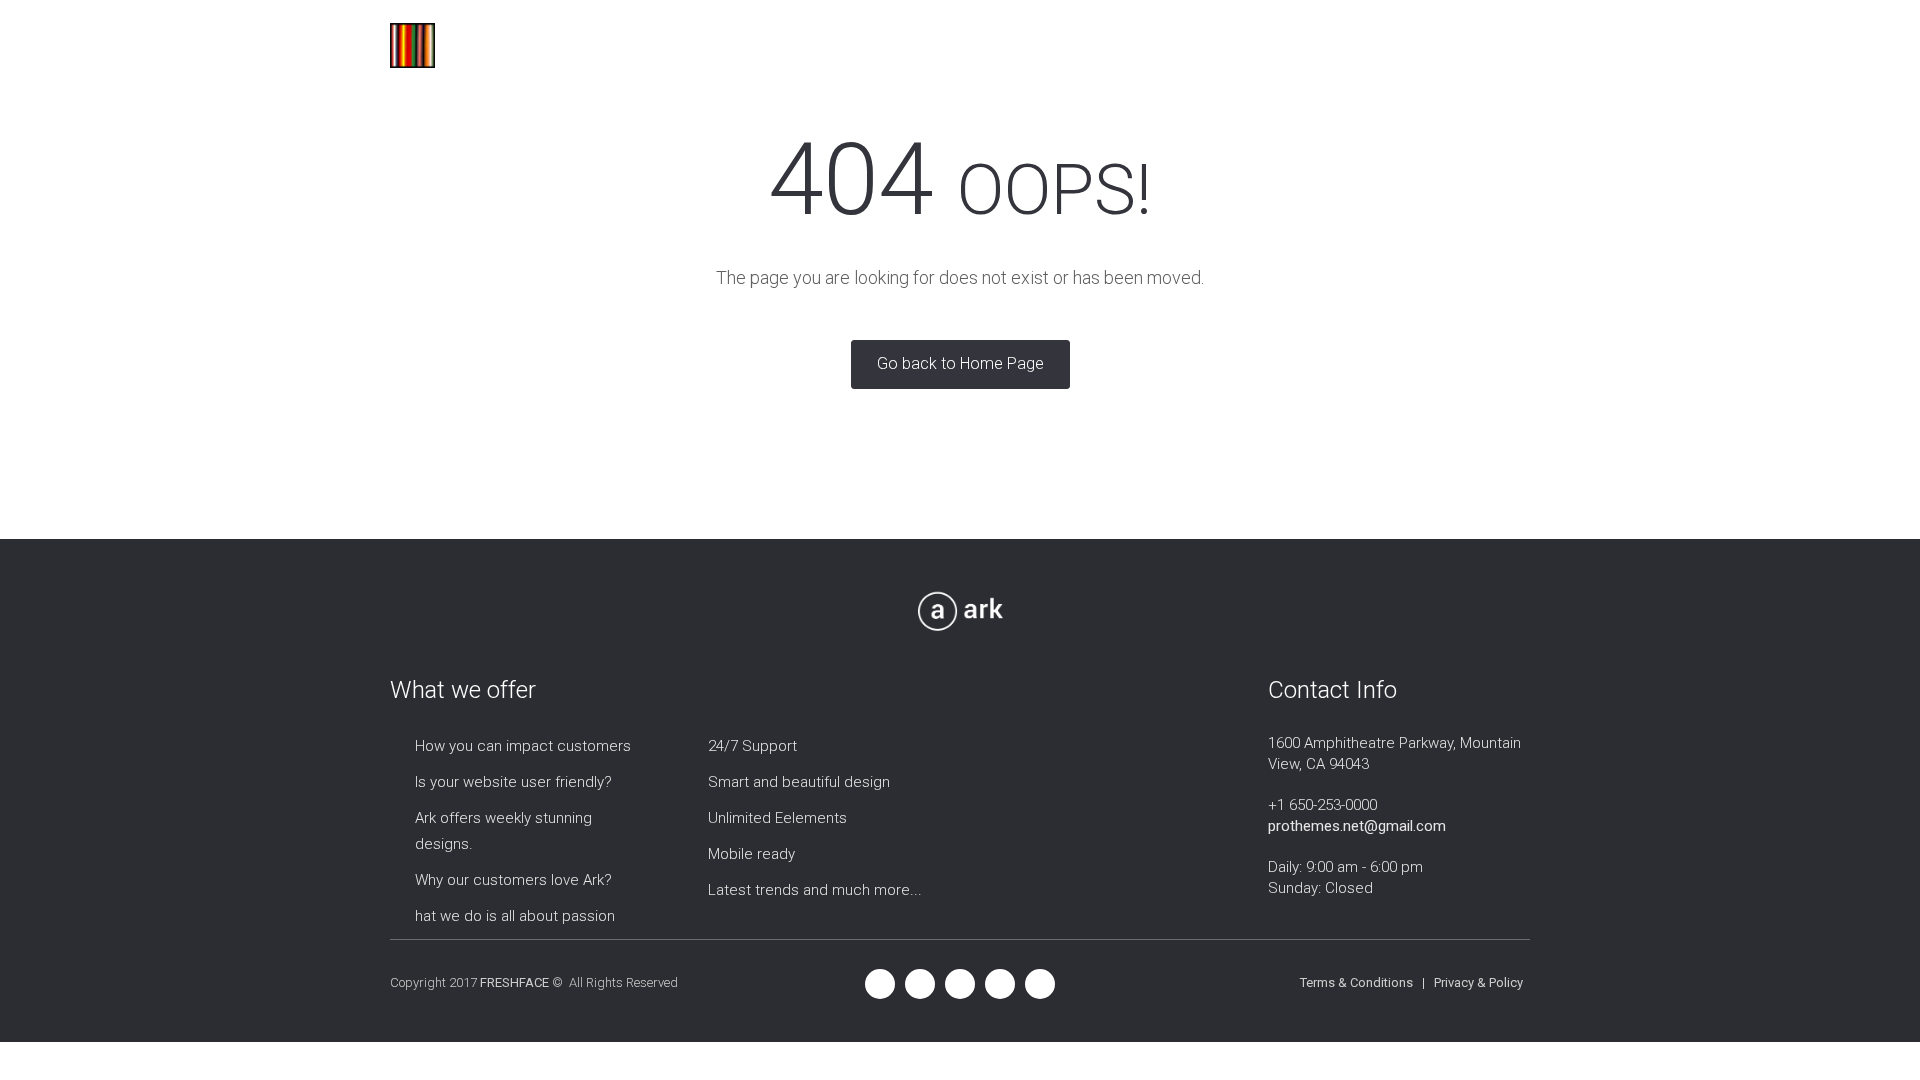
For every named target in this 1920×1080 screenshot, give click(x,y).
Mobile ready (751, 854)
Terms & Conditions (1356, 982)
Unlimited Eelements (777, 818)
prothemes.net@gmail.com (1357, 826)
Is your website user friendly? (513, 782)
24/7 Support (752, 746)
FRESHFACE (514, 982)
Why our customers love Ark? (513, 880)
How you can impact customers (523, 746)
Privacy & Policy (1478, 982)
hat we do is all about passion (515, 916)
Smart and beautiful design (799, 782)
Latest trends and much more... (815, 890)
